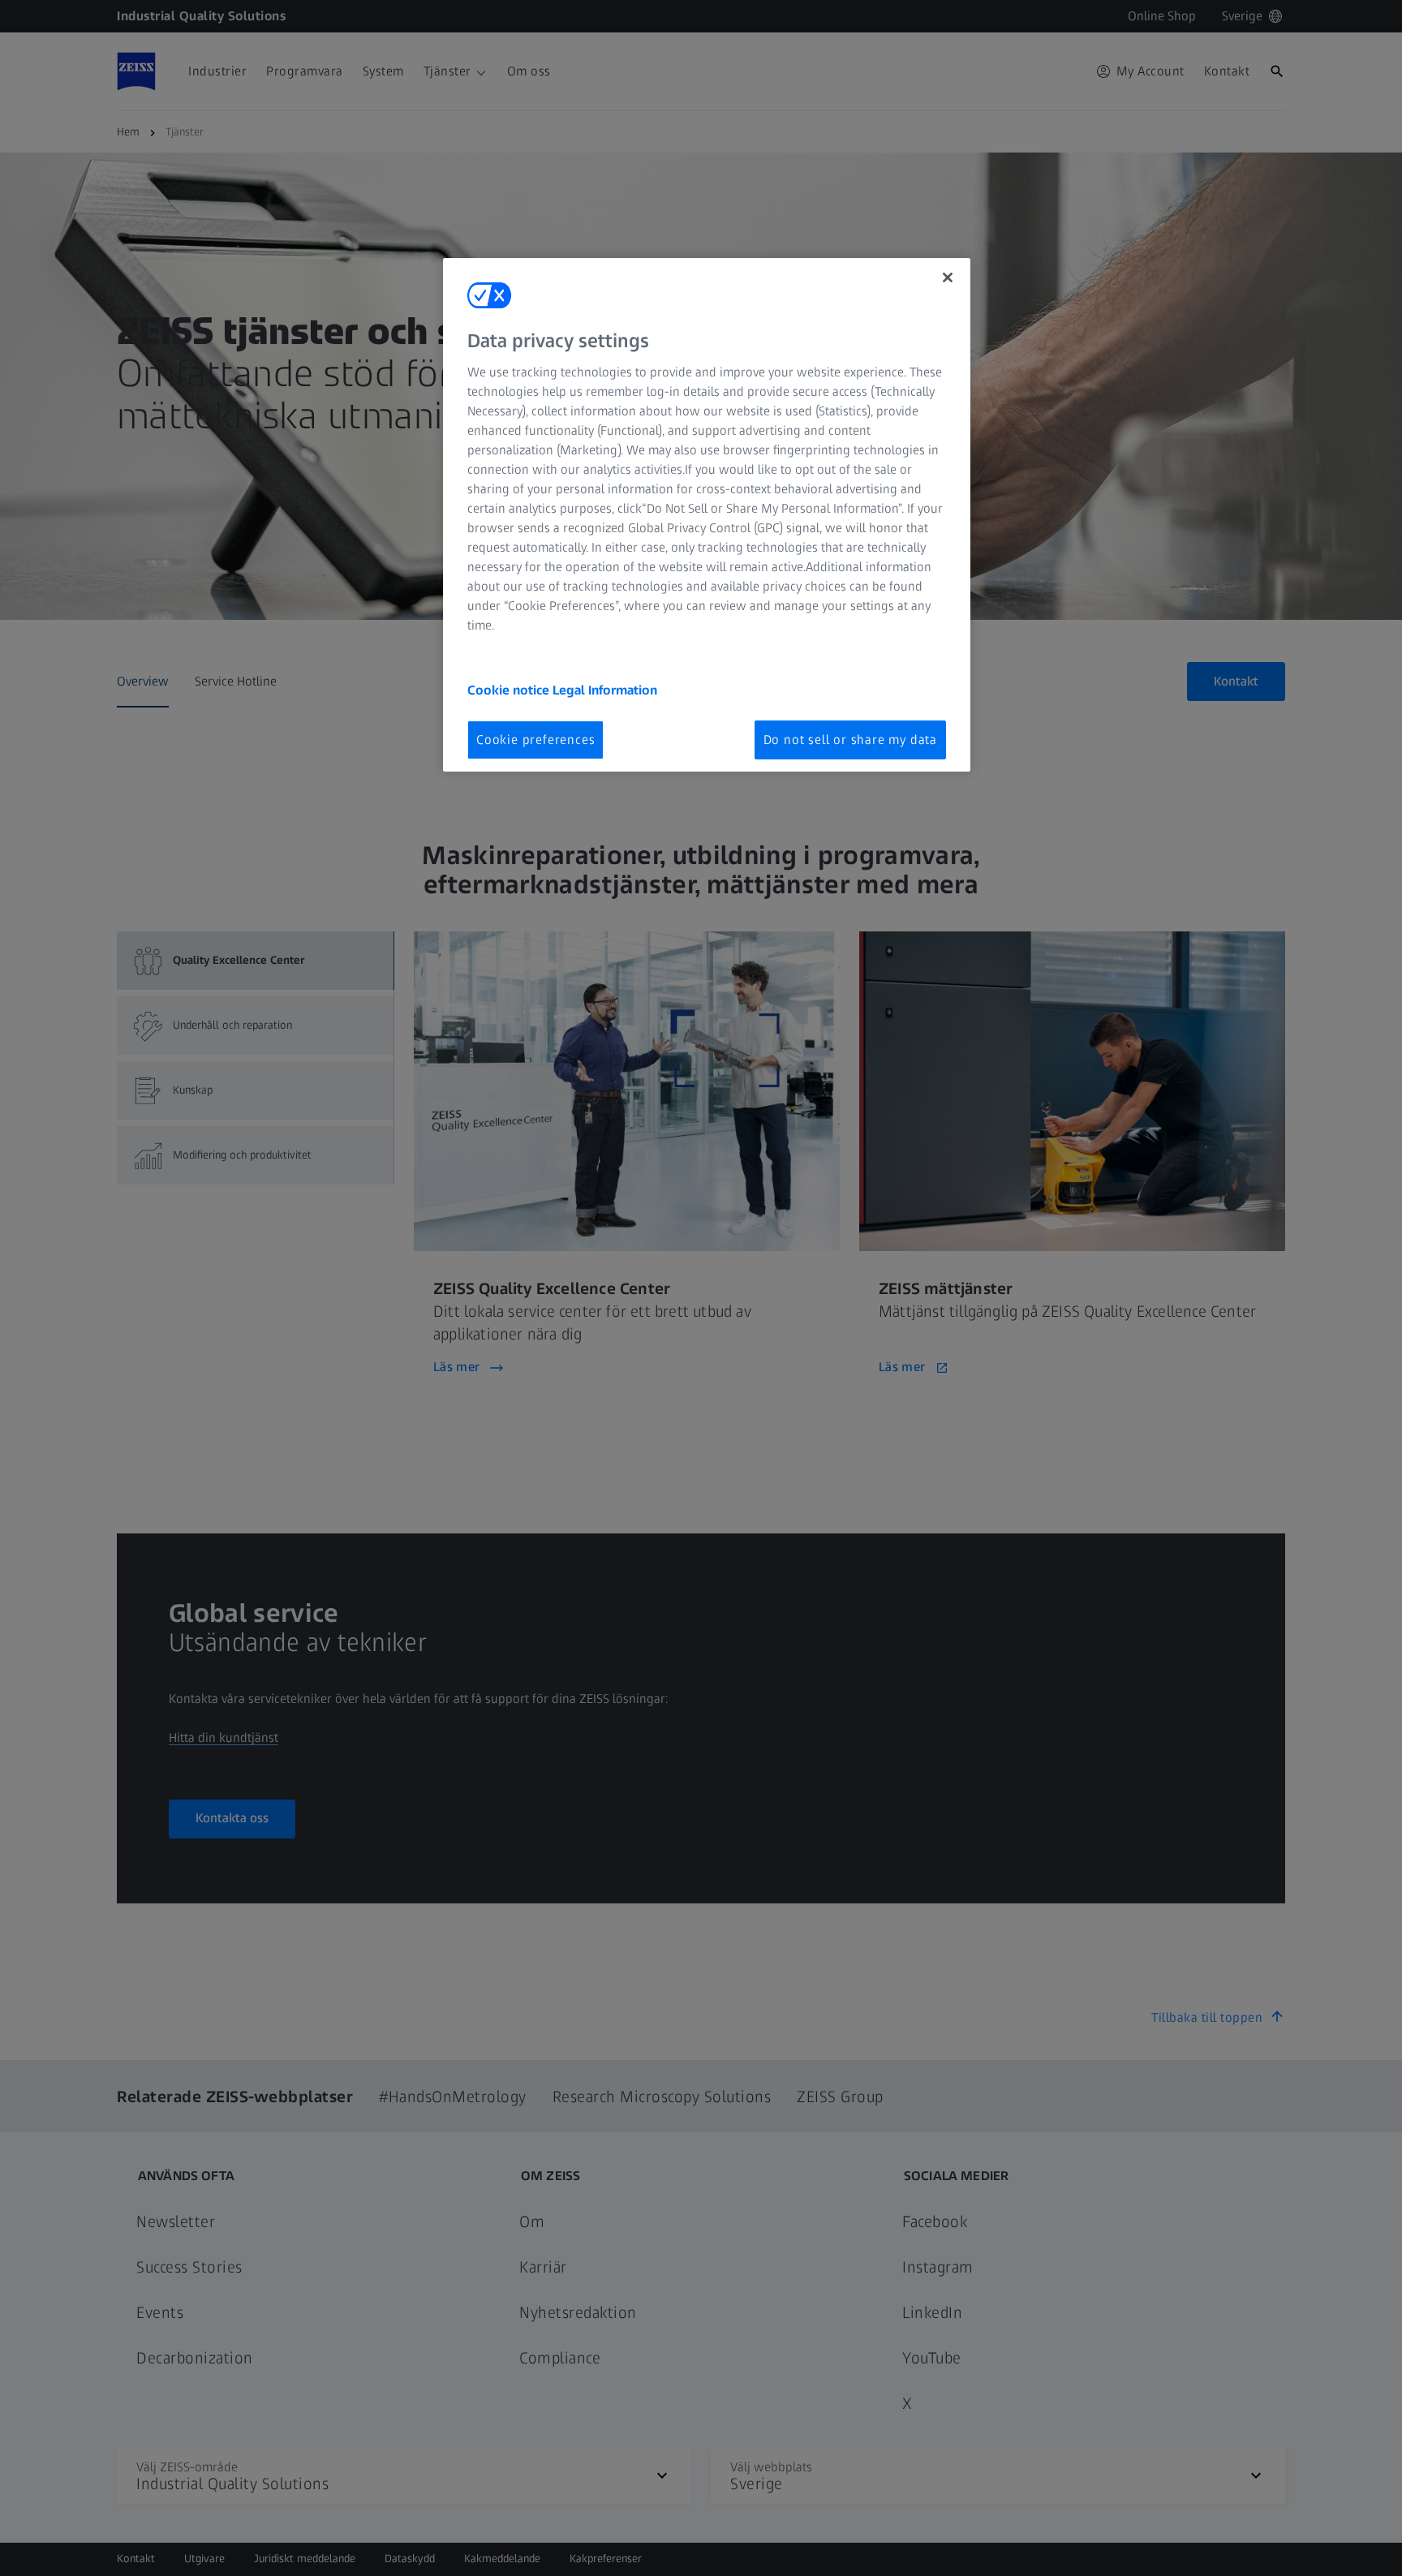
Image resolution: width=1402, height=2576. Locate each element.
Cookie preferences (535, 740)
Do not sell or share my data (850, 740)
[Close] (948, 277)
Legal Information (605, 690)
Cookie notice (510, 690)
